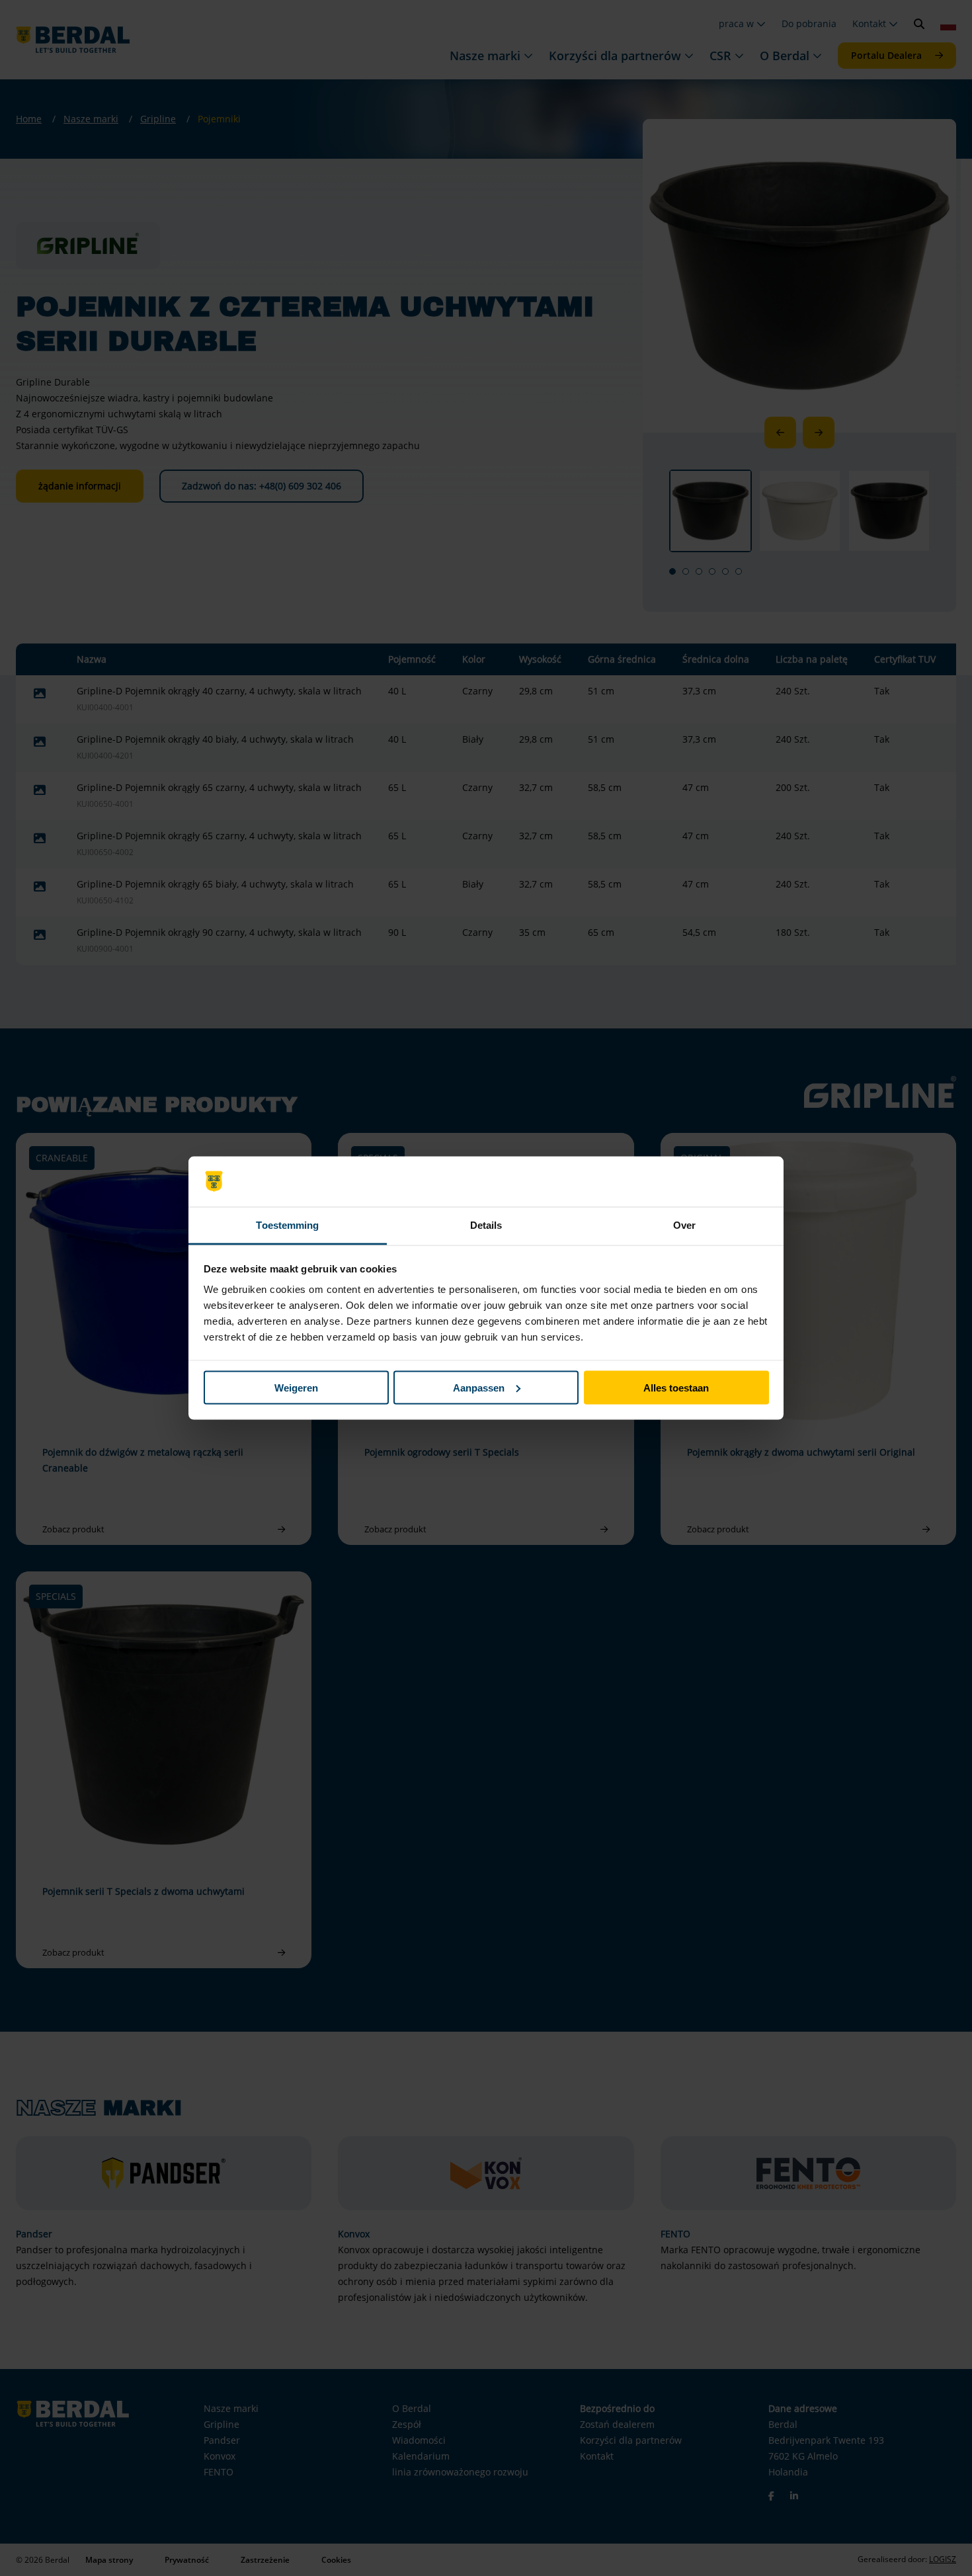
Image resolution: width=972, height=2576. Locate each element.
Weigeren (296, 1387)
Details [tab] (486, 1225)
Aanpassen (479, 1387)
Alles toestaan (676, 1387)
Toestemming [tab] (287, 1225)
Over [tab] (684, 1225)
